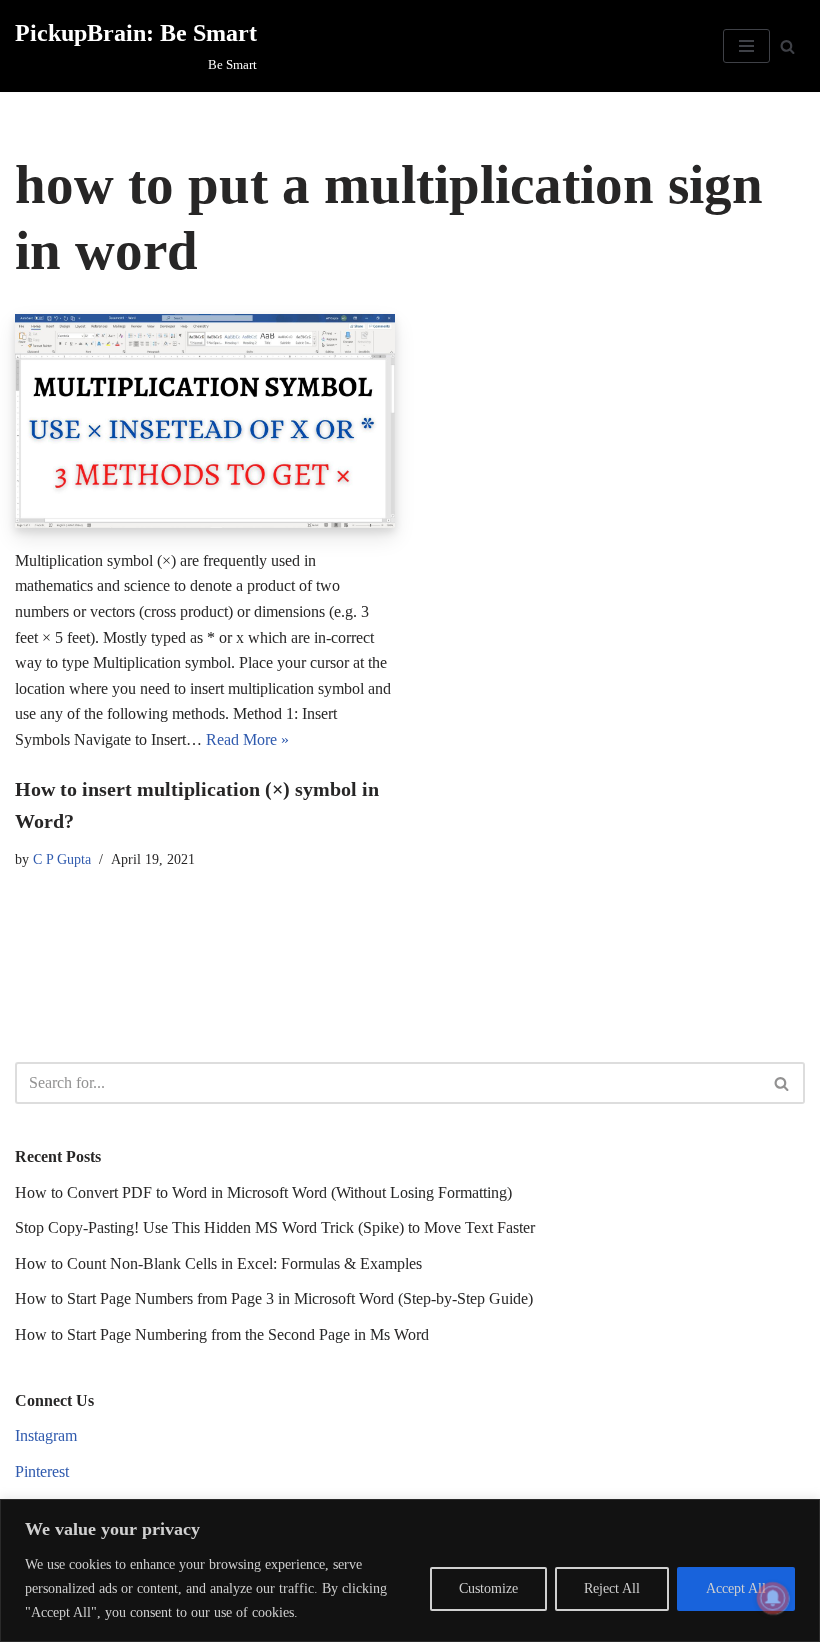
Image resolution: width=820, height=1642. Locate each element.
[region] (410, 1570)
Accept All (736, 1588)
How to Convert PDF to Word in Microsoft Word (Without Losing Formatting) (263, 1192)
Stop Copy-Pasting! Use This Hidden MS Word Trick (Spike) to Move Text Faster (275, 1227)
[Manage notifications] (773, 1598)
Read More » (247, 739)
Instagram (46, 1435)
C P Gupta (62, 859)
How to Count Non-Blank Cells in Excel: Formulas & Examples (218, 1263)
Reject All (612, 1588)
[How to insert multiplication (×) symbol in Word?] (205, 421)
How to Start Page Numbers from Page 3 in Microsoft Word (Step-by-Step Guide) (274, 1298)
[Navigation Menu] (746, 46)
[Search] (787, 46)
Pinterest (42, 1471)
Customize (488, 1588)
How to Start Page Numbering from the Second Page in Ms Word (222, 1334)
